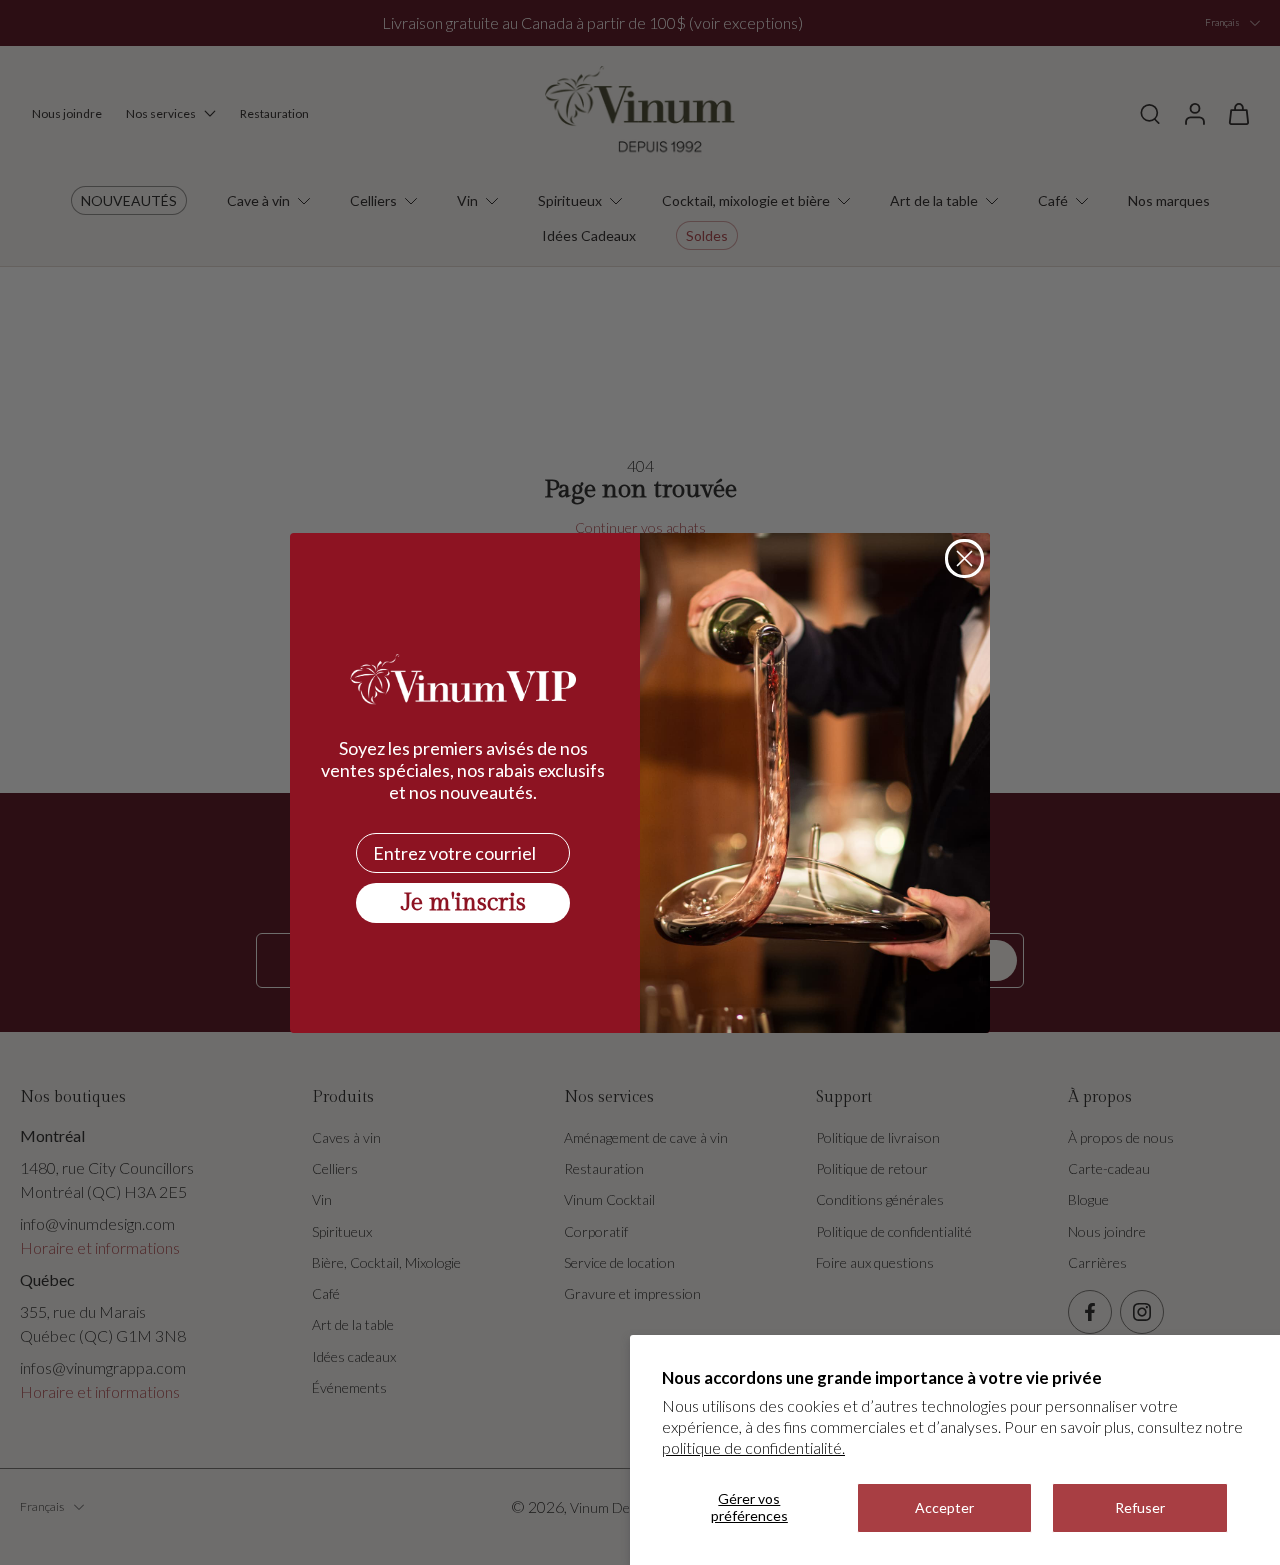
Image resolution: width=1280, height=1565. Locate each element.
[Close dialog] (964, 558)
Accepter (944, 1507)
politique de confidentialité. (753, 1447)
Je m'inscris (463, 903)
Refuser (1140, 1507)
